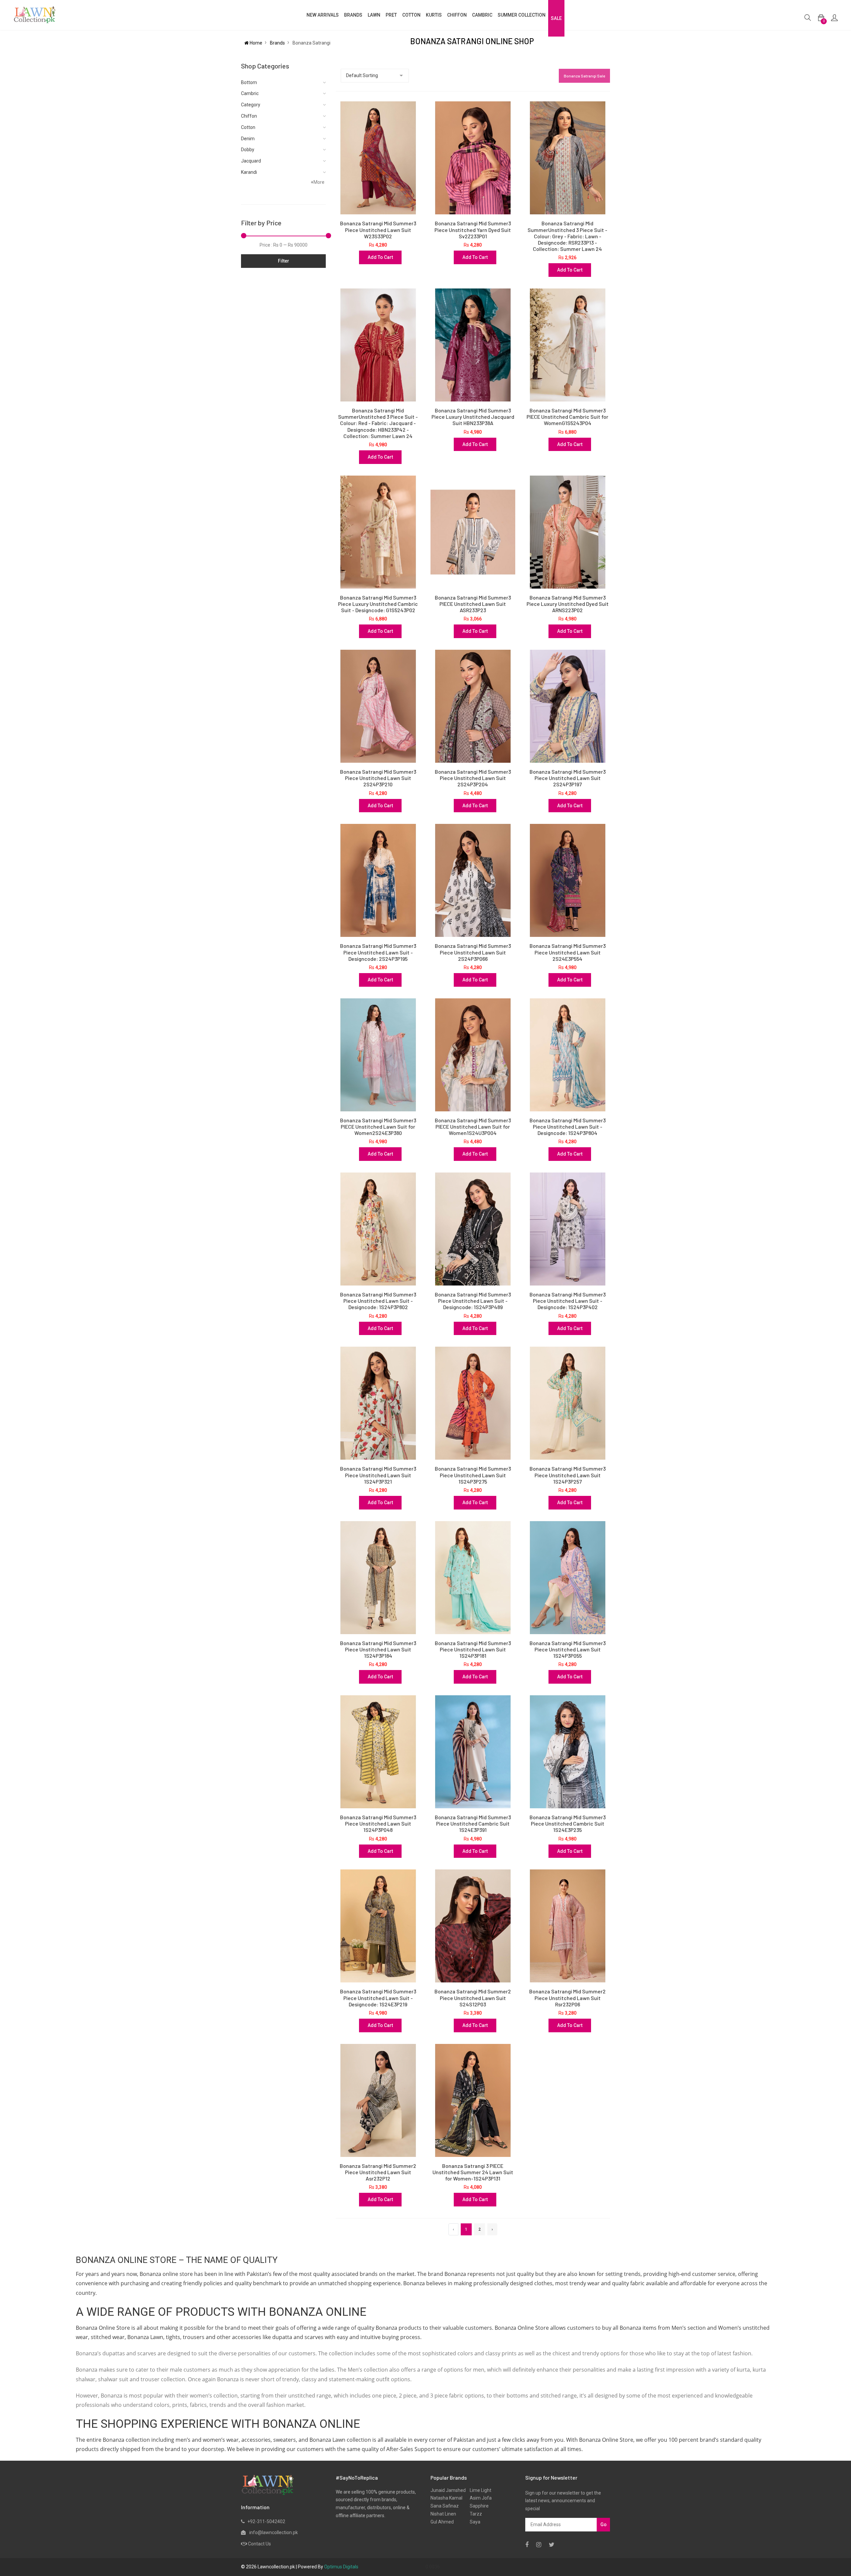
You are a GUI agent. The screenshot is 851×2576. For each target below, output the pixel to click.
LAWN (374, 15)
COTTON (411, 15)
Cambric (482, 15)
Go (604, 2524)
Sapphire (477, 2506)
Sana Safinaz (445, 2506)
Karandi (249, 172)
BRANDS (353, 15)
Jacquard (251, 161)
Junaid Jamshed (448, 2490)
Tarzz (474, 2514)
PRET (391, 15)
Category (251, 105)
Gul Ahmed (442, 2522)
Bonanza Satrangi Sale (584, 76)
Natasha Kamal (446, 2498)
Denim (248, 139)
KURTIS (434, 15)
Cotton (248, 127)
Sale (556, 18)
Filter (284, 261)
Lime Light (479, 2490)
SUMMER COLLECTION (522, 15)
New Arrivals (323, 15)
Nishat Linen (443, 2514)
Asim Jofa (479, 2498)
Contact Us (259, 2544)
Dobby (248, 150)
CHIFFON (457, 15)
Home (255, 43)
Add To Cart (380, 257)
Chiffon (249, 116)
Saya (473, 2522)
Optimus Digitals (341, 2567)
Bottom (249, 82)
